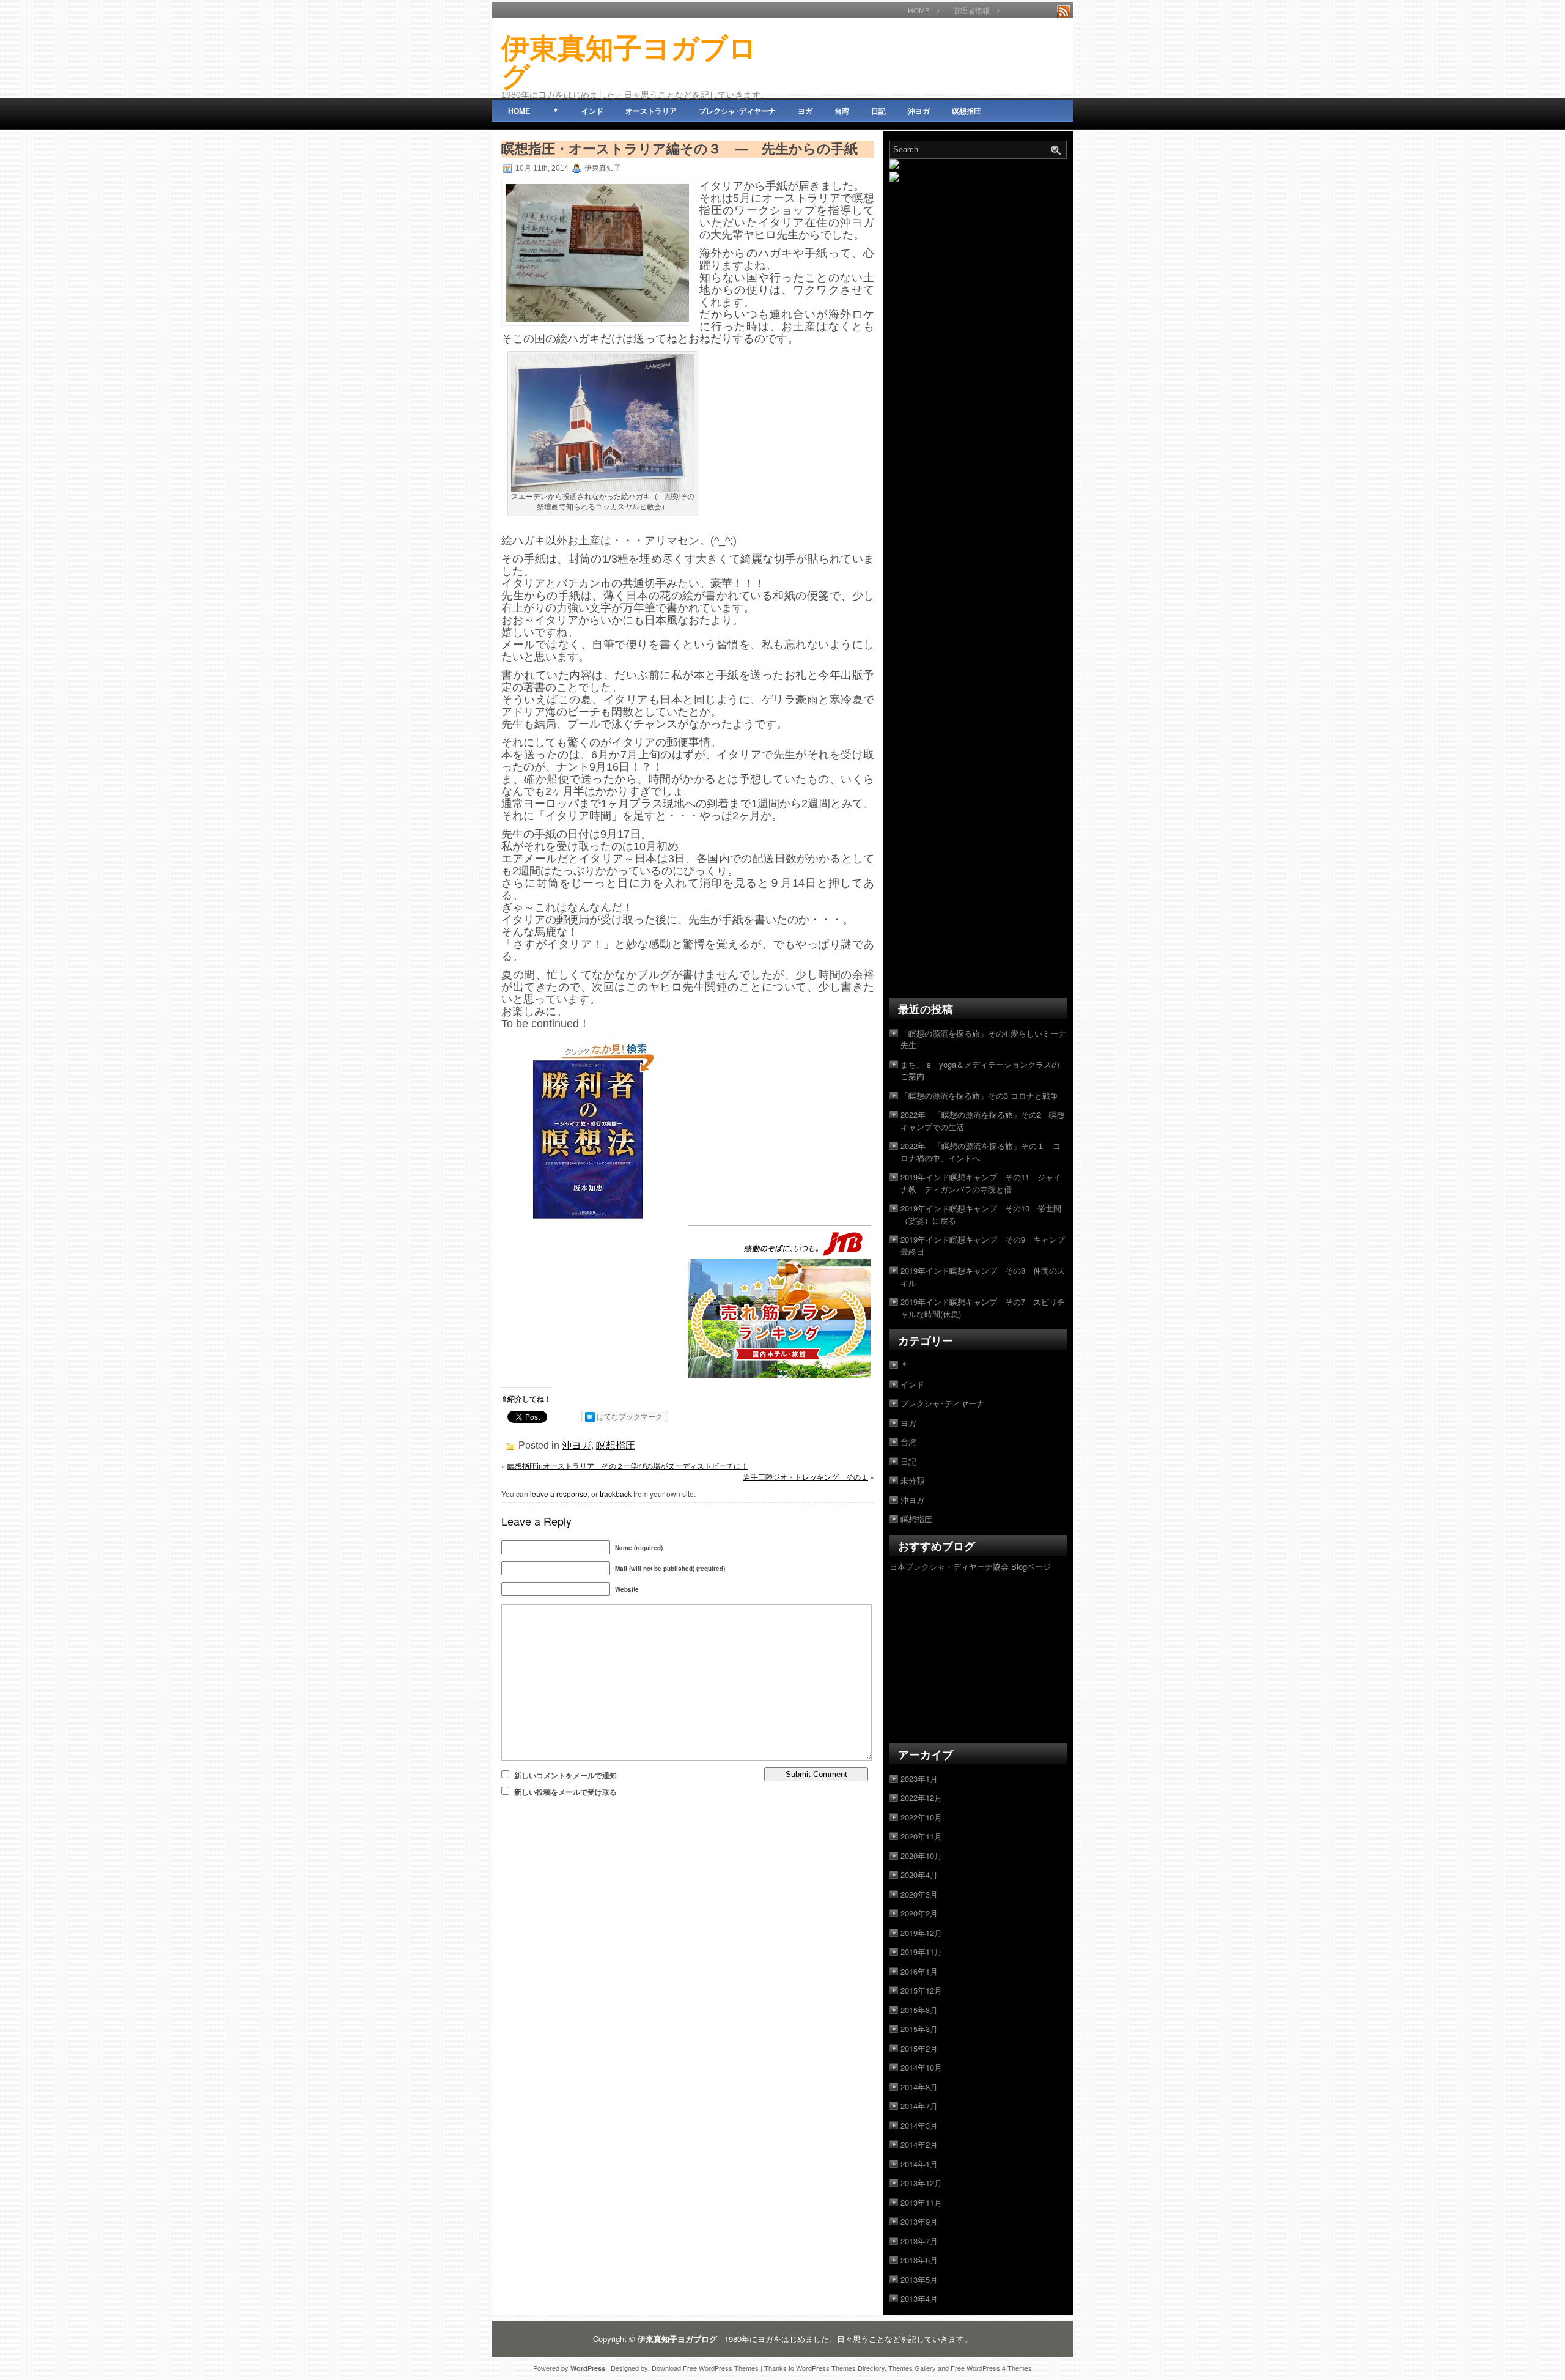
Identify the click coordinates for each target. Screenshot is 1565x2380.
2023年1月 (919, 1779)
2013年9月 (919, 2221)
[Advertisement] (929, 56)
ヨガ (805, 111)
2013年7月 (919, 2241)
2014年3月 (919, 2125)
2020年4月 (919, 1875)
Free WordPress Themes (721, 2368)
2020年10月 (921, 1856)
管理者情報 (971, 11)
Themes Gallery (912, 2368)
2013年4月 (919, 2298)
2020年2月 (919, 1913)
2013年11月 (921, 2202)
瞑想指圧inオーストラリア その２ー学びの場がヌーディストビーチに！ (628, 1465)
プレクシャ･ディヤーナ (737, 111)
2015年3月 (919, 2029)
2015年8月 (919, 2010)
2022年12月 (921, 1798)
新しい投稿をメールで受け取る (565, 1792)
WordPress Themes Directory (840, 2368)
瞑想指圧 (967, 111)
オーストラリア (651, 111)
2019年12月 (921, 1933)
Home (919, 11)
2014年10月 (921, 2067)
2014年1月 (919, 2164)
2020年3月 (919, 1894)
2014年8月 (919, 2087)
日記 (878, 111)
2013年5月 (919, 2279)
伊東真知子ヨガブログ (629, 62)
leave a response (559, 1494)
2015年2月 (919, 2048)
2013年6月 (919, 2260)
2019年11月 (921, 1952)
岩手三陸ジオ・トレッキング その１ (806, 1476)
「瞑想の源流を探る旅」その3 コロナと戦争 (979, 1096)
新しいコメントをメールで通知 (565, 1775)
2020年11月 (921, 1836)
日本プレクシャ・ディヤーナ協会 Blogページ (970, 1566)
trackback (616, 1494)
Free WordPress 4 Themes (991, 2368)
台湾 (842, 111)
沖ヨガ (919, 111)
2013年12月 (921, 2183)
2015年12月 (921, 1990)
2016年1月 (919, 1971)
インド (592, 111)
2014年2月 (919, 2144)
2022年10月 (921, 1817)
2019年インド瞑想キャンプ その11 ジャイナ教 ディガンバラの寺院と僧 (981, 1183)
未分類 (912, 1480)
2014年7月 (919, 2106)
